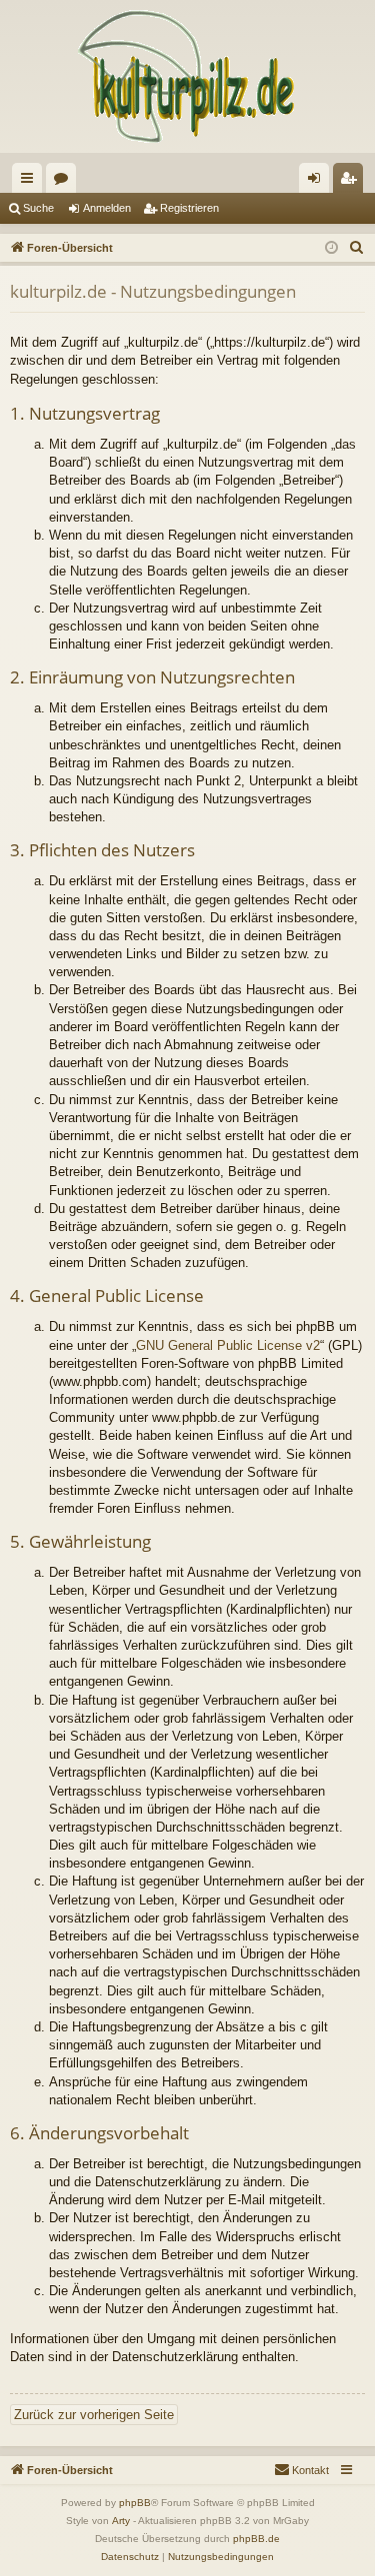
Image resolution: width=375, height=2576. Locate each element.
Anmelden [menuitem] (318, 182)
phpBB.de (256, 2539)
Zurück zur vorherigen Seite (94, 2415)
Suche (38, 208)
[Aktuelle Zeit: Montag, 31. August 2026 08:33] (331, 248)
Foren (65, 182)
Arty (121, 2521)
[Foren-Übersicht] (187, 76)
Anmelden (107, 208)
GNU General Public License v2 (228, 1345)
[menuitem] (357, 248)
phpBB (135, 2503)
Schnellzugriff (31, 182)
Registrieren (189, 208)
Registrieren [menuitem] (352, 182)
